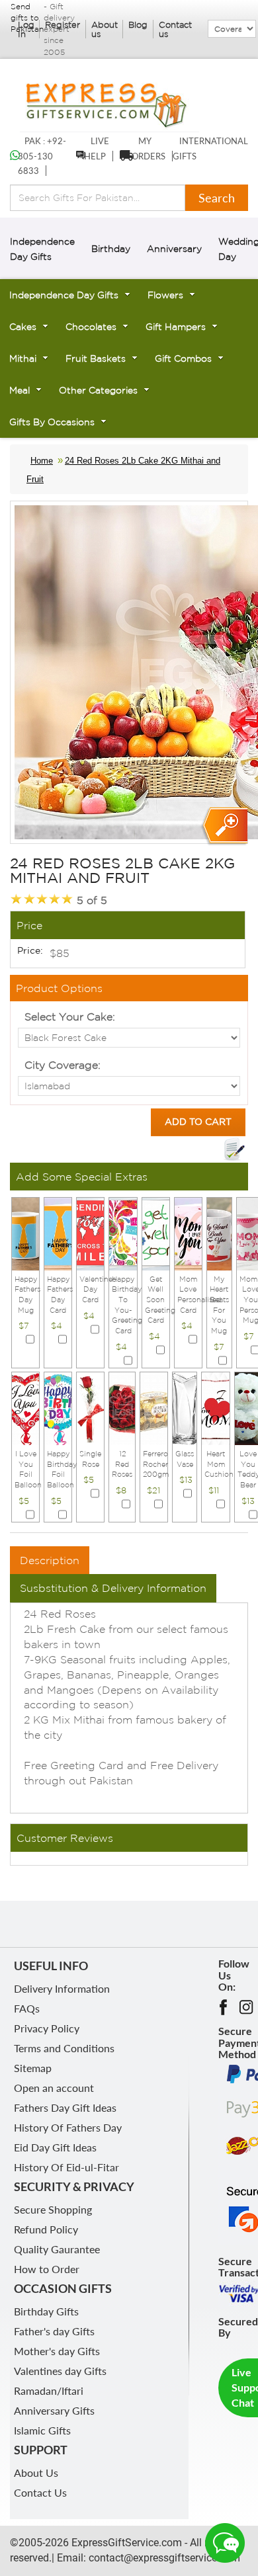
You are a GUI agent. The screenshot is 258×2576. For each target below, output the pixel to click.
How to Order (47, 2269)
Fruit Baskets (96, 358)
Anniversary (174, 249)
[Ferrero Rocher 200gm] (154, 1407)
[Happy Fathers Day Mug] (25, 1233)
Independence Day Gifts (64, 295)
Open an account (54, 2088)
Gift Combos (183, 358)
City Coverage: (63, 1065)
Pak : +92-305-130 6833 (42, 156)
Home (42, 461)
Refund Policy (46, 2229)
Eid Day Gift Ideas (55, 2147)
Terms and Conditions (64, 2048)
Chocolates (91, 327)
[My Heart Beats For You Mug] (219, 1233)
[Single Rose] (90, 1407)
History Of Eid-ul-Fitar (66, 2167)
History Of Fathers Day (68, 2127)
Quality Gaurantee (57, 2249)
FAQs (27, 2008)
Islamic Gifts (42, 2430)
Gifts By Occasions (52, 422)
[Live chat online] (225, 2543)
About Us (36, 2472)
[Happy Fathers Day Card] (58, 1233)
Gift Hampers (176, 327)
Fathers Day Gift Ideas (65, 2107)
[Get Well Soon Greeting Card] (156, 1233)
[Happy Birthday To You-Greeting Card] (123, 1233)
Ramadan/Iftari (49, 2390)
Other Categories (98, 390)
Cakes (23, 327)
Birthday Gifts (46, 2311)
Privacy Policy (47, 2028)
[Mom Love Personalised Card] (188, 1233)
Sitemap (33, 2068)
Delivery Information (62, 1988)
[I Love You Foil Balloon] (25, 1407)
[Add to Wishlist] (234, 1149)
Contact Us (40, 2492)
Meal (20, 390)
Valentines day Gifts (60, 2371)
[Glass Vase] (185, 1407)
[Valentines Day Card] (90, 1233)
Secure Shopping (53, 2209)
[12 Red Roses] (122, 1407)
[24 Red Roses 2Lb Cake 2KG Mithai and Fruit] (224, 826)
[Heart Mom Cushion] (215, 1407)
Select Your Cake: (70, 1017)
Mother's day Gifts (57, 2351)
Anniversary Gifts (54, 2410)
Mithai (23, 358)
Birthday (111, 249)
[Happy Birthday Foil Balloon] (58, 1407)
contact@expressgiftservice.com (163, 2558)
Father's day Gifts (54, 2331)
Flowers (165, 295)
